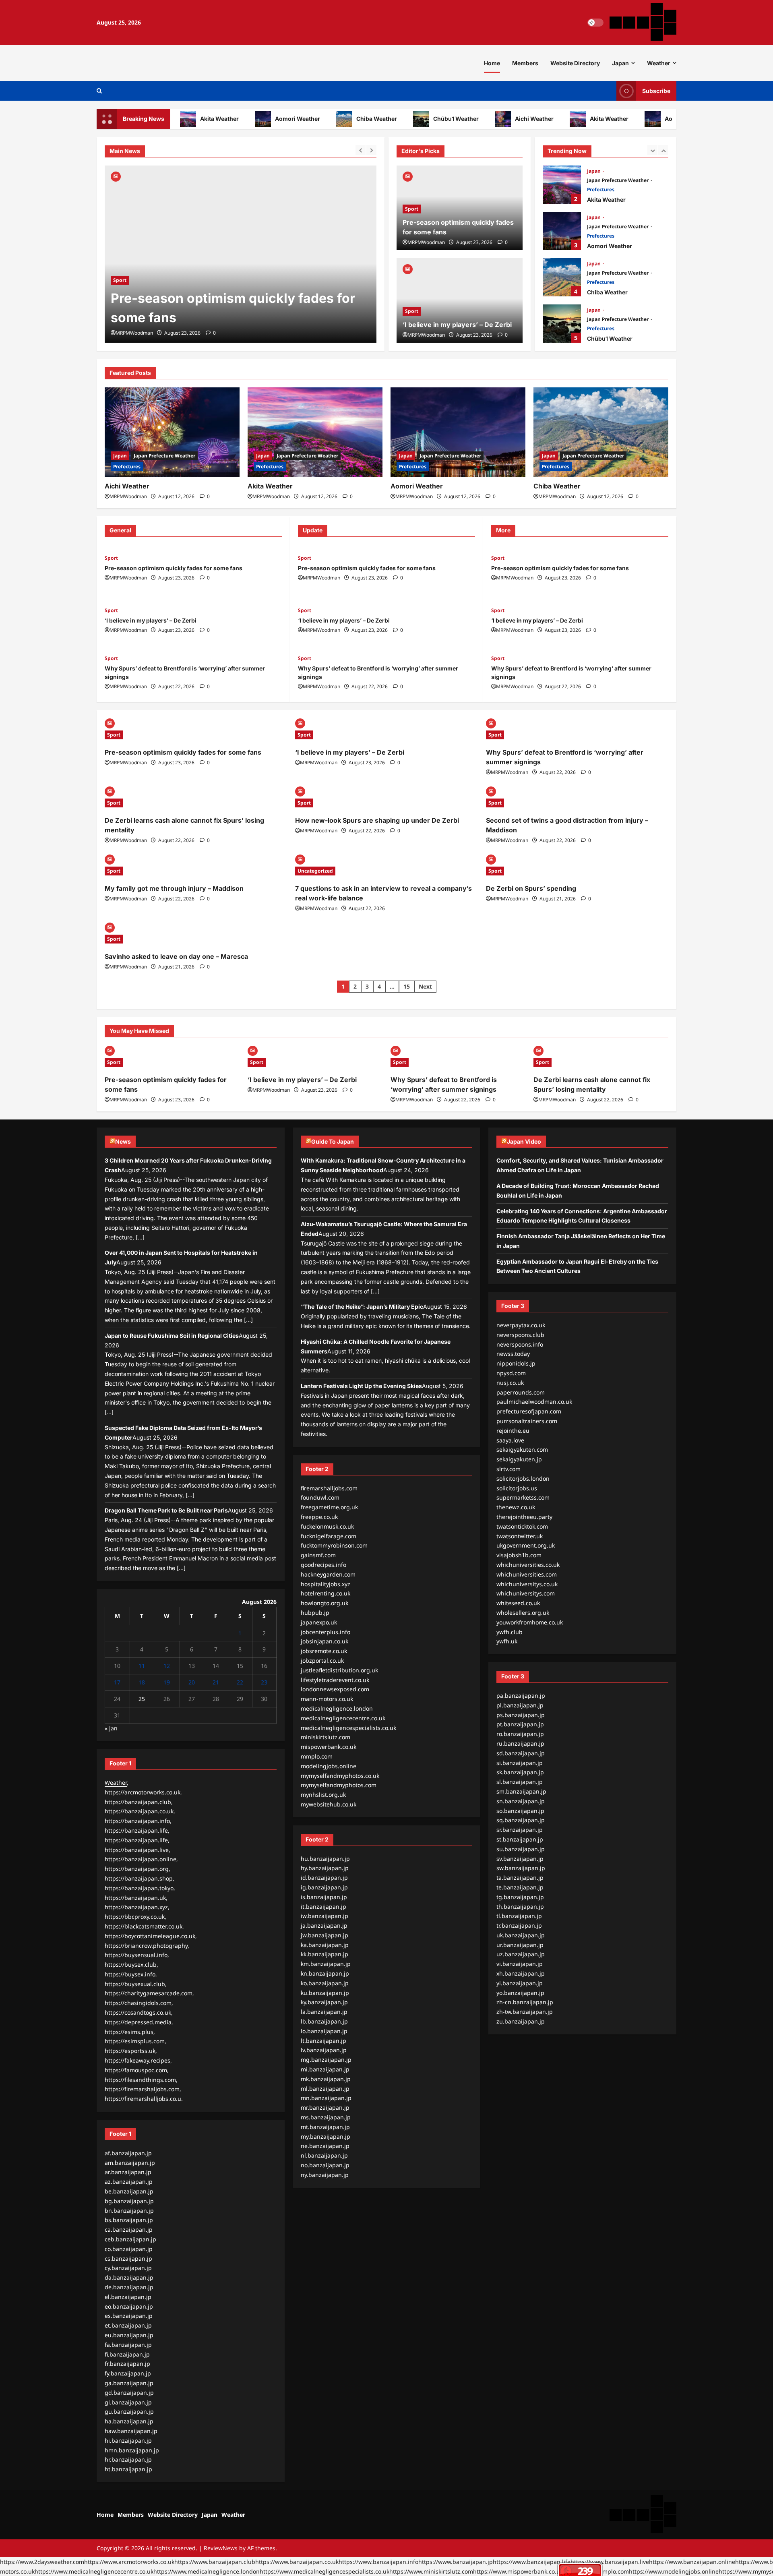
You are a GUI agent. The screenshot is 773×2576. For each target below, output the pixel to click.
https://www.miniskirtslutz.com (431, 2571)
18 (142, 1682)
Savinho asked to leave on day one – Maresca (176, 956)
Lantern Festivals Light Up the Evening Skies (361, 1386)
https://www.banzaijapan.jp (456, 2562)
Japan (620, 63)
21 (216, 1682)
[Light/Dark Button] (595, 23)
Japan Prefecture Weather (618, 180)
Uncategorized (315, 871)
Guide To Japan (333, 1141)
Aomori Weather (262, 119)
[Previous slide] (361, 150)
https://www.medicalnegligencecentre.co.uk (94, 2571)
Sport (120, 299)
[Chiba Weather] (601, 432)
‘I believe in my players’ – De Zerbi (217, 318)
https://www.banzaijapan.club (215, 2562)
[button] (99, 91)
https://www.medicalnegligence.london (207, 2571)
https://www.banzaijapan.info (378, 2562)
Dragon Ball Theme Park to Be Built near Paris (166, 1510)
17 (117, 1682)
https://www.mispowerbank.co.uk (518, 2571)
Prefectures (601, 189)
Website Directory (575, 63)
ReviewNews (221, 2548)
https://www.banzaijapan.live (610, 2562)
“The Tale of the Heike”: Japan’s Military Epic (362, 1307)
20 (192, 1682)
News (123, 1141)
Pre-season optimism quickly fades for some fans (174, 568)
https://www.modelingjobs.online (674, 2571)
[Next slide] (371, 150)
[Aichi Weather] (172, 432)
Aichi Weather (499, 119)
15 (407, 986)
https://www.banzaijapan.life (532, 2562)
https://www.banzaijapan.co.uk (297, 2562)
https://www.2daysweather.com (42, 2562)
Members (525, 63)
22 (240, 1682)
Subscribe (656, 91)
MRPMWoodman (134, 333)
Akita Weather (184, 119)
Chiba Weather (341, 119)
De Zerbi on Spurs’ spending (531, 888)
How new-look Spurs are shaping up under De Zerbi (377, 820)
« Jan (111, 1728)
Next (425, 986)
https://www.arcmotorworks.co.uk (129, 2562)
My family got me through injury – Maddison (174, 888)
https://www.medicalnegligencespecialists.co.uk (324, 2571)
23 (264, 1682)
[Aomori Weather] (458, 432)
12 (167, 1666)
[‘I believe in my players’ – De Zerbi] (241, 254)
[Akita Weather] (315, 432)
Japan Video (524, 1141)
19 (167, 1682)
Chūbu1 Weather (421, 119)
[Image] (116, 176)
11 (142, 1666)
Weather (659, 63)
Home (492, 63)
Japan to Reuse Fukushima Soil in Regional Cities (172, 1336)
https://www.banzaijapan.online (692, 2562)
